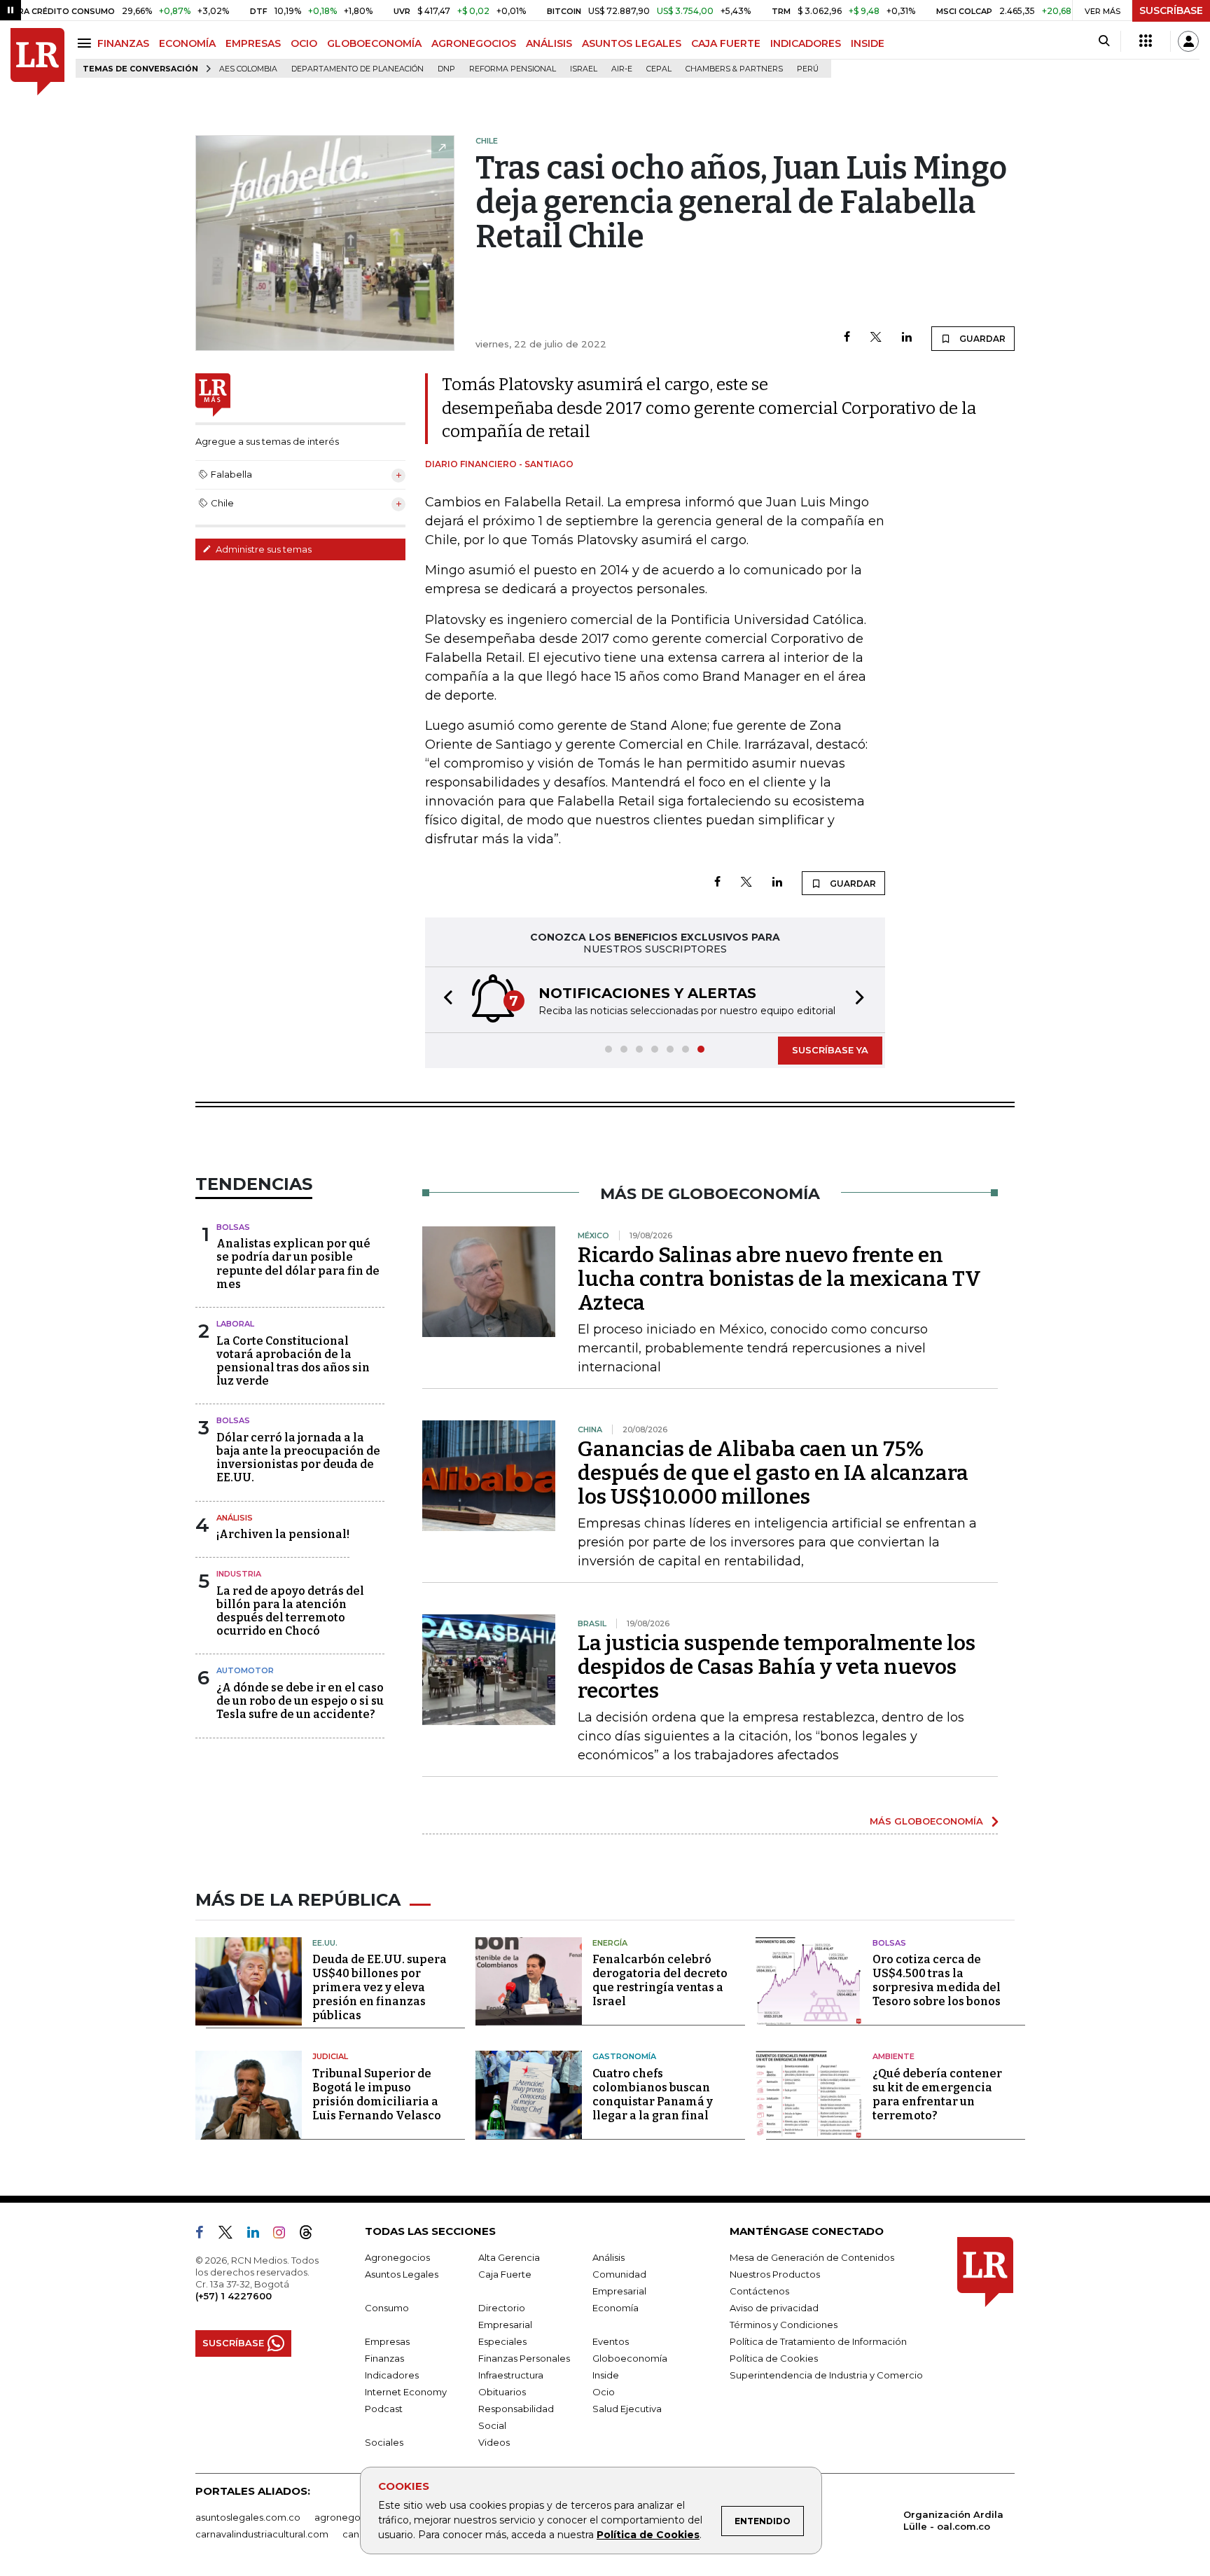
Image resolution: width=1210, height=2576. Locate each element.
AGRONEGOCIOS (474, 43)
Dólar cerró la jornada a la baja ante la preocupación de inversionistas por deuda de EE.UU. (298, 1458)
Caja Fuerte (505, 2274)
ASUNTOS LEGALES (632, 43)
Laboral (235, 1324)
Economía (616, 2308)
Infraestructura (511, 2375)
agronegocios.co (354, 2517)
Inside (606, 2375)
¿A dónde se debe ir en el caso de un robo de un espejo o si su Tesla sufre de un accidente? (300, 1701)
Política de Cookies (648, 2535)
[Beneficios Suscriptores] (1146, 41)
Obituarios (502, 2392)
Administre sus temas (263, 549)
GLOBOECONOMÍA (374, 43)
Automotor (245, 1670)
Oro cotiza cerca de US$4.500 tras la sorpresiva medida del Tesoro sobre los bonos (937, 1980)
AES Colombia (248, 69)
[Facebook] (847, 338)
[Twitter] (876, 338)
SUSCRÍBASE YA (830, 1050)
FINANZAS (123, 43)
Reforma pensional (513, 69)
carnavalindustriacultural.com (262, 2534)
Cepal (659, 69)
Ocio (604, 2392)
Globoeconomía (630, 2358)
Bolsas (233, 1227)
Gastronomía (624, 2056)
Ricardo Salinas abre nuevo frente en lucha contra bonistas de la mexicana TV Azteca (779, 1279)
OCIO (304, 43)
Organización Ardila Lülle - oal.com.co (953, 2520)
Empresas (387, 2341)
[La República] (37, 62)
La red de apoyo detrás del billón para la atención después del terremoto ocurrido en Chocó (290, 1611)
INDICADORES (806, 43)
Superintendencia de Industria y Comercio (826, 2375)
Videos (494, 2442)
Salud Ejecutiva (627, 2409)
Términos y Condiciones (784, 2325)
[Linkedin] (907, 338)
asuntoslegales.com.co (248, 2517)
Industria (239, 1574)
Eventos (611, 2341)
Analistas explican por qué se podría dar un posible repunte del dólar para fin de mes (298, 1264)
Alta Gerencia (509, 2257)
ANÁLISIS (549, 43)
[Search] (1104, 41)
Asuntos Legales (402, 2274)
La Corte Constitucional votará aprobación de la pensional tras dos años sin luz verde (293, 1361)
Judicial (330, 2056)
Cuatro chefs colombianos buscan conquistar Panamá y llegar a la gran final (653, 2094)
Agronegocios (397, 2257)
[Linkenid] (259, 2235)
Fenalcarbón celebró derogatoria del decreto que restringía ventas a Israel (660, 1980)
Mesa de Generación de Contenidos (812, 2257)
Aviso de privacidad (774, 2308)
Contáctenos (759, 2291)
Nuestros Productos (775, 2274)
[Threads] (312, 2235)
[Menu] (86, 43)
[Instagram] (285, 2235)
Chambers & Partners (734, 69)
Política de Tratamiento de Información (818, 2341)
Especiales (502, 2341)
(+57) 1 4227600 (234, 2296)
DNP (446, 69)
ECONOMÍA (187, 43)
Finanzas (384, 2358)
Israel (584, 69)
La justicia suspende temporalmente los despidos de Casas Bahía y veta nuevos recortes (777, 1667)
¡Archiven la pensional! (283, 1534)
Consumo (387, 2308)
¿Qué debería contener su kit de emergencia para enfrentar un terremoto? (937, 2094)
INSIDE (868, 43)
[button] (444, 1000)
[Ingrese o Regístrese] (1188, 41)
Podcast (384, 2409)
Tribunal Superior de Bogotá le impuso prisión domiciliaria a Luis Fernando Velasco (377, 2094)
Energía (610, 1943)
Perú (808, 69)
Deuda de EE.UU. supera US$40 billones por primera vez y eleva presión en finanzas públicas (380, 1987)
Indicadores (392, 2375)
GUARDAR (981, 339)
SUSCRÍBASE (1171, 11)
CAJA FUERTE (726, 43)
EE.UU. (325, 1943)
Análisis (235, 1518)
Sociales (384, 2442)
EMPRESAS (253, 43)
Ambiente (893, 2056)
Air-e (622, 69)
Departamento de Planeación (357, 69)
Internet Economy (406, 2392)
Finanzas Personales (524, 2358)
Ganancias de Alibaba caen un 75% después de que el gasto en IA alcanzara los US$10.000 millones (773, 1473)
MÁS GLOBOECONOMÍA (926, 1821)
